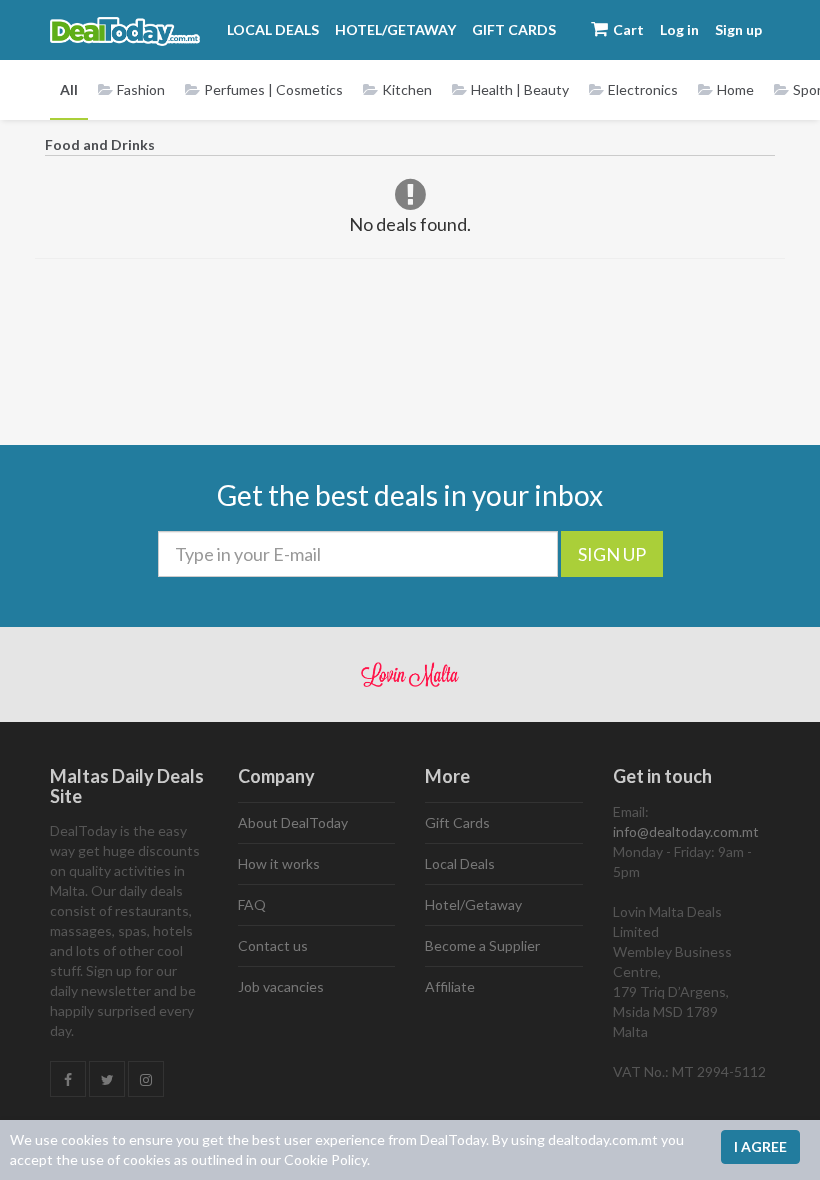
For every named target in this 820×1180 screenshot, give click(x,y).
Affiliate (450, 986)
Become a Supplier (482, 945)
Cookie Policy (325, 1159)
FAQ (252, 904)
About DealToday (293, 822)
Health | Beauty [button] (520, 89)
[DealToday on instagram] (146, 1080)
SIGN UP (612, 554)
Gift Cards (514, 29)
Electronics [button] (643, 89)
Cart (627, 29)
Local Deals (273, 29)
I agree (760, 1146)
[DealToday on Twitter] (107, 1080)
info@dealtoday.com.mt (686, 831)
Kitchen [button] (407, 89)
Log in (679, 29)
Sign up (738, 29)
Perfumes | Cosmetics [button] (273, 89)
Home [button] (735, 89)
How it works (279, 863)
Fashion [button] (141, 89)
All (69, 89)
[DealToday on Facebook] (68, 1080)
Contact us (273, 945)
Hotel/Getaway (395, 29)
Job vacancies (281, 986)
